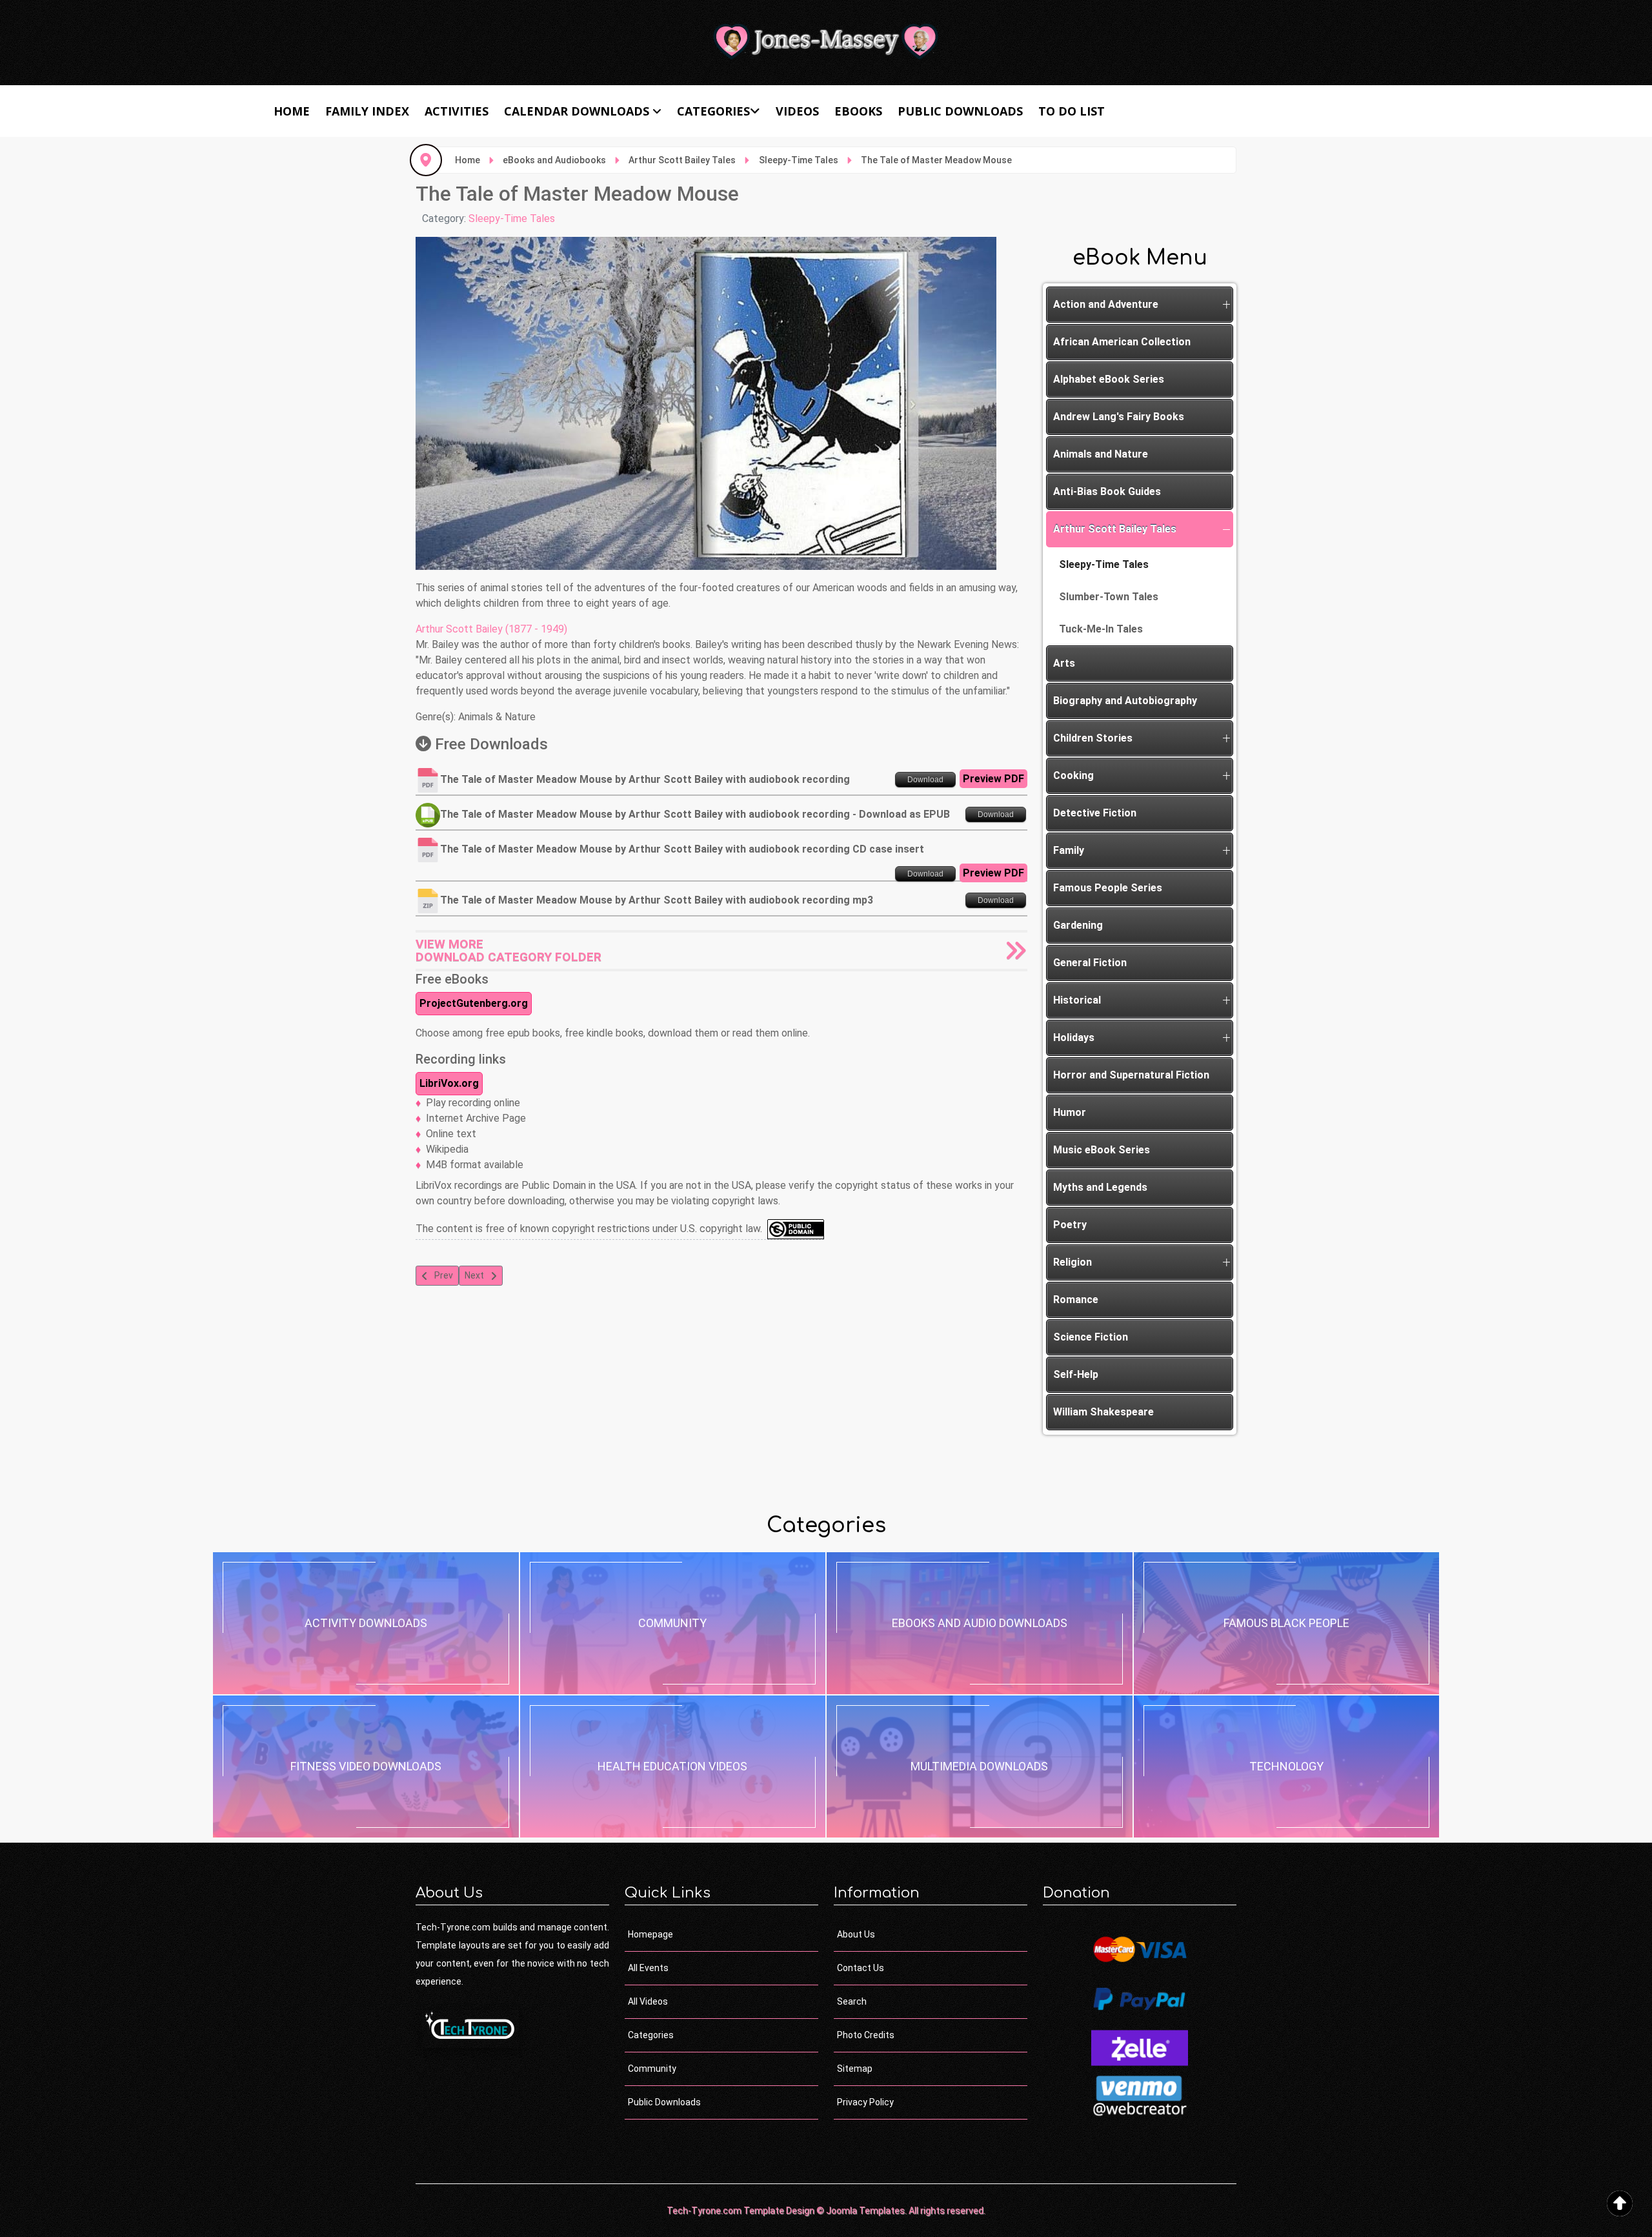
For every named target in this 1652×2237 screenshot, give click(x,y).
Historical (1077, 1000)
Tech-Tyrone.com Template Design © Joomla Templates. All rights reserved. (826, 2211)
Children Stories (1093, 738)
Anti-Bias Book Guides (1107, 491)
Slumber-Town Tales (1109, 597)
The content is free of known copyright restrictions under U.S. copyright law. (591, 1229)
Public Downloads (960, 111)
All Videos (648, 2001)
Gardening (1078, 925)
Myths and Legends (1100, 1187)
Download (925, 780)
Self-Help (1076, 1374)
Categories (713, 111)
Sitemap (855, 2069)
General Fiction (1090, 963)
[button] (1226, 305)
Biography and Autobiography (1125, 701)
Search (852, 2001)
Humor (1070, 1112)
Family (1069, 850)
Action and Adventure (1106, 304)
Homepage (650, 1934)
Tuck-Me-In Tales (1101, 629)
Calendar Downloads (577, 111)
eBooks (858, 111)
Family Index (367, 111)
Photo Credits (866, 2035)
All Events (648, 1968)
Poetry (1070, 1225)
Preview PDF (993, 779)
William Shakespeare (1103, 1412)
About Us (856, 1934)
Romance (1076, 1300)
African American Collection (1122, 342)
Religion (1073, 1262)
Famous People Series (1108, 888)
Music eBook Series (1102, 1150)
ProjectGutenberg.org (474, 1003)
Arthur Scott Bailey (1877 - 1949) (491, 629)
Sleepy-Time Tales (512, 218)
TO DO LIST (1072, 111)
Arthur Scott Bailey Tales (1115, 529)
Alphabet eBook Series (1109, 379)
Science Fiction (1091, 1337)
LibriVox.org (449, 1083)
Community (652, 2069)
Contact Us (861, 1968)
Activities (457, 111)
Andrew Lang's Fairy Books (1119, 417)
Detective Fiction (1095, 813)
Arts (1064, 663)
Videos (797, 111)
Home (292, 111)
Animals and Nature (1101, 454)
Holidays (1074, 1038)
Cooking (1073, 775)
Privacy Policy (865, 2102)
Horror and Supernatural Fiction (1131, 1075)
